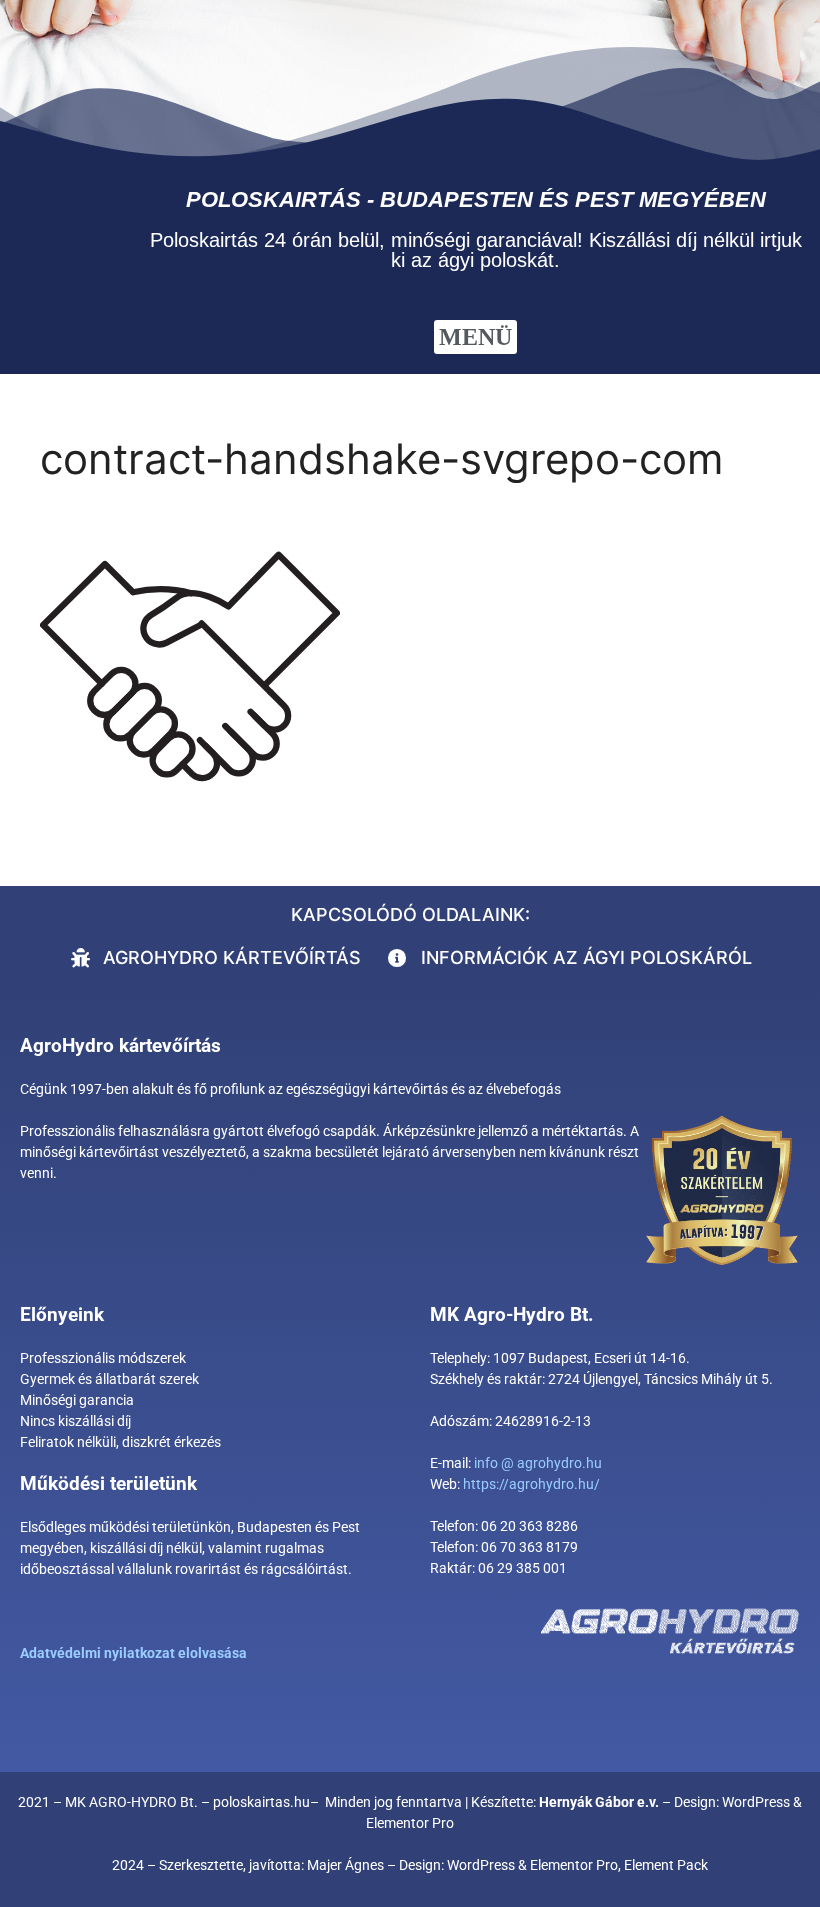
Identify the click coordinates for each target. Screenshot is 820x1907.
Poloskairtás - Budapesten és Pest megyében (476, 199)
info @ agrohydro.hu (538, 1463)
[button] (475, 337)
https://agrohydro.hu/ (531, 1484)
